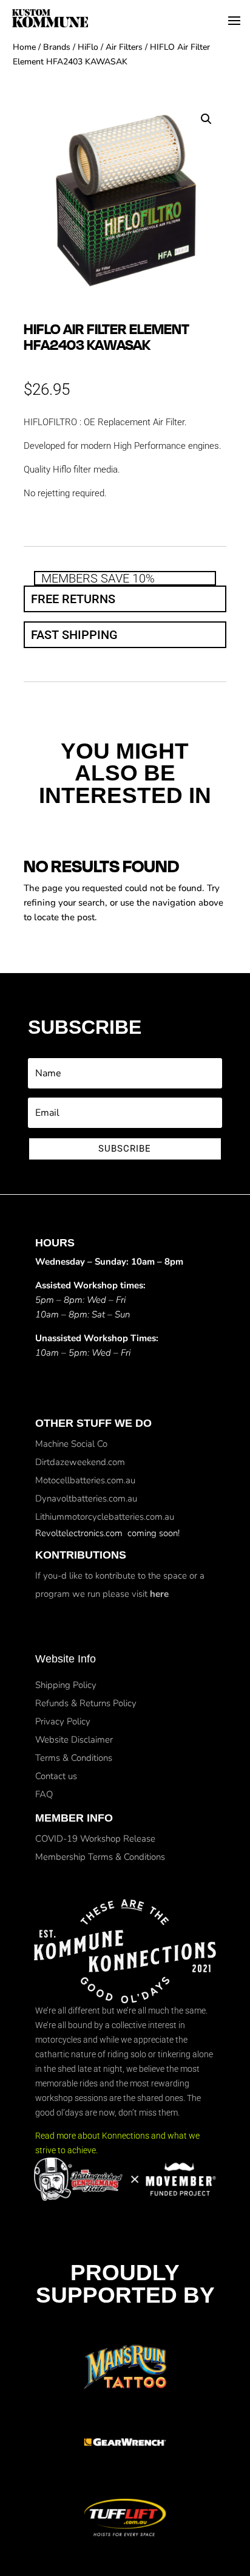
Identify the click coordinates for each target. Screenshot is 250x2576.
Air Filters (124, 47)
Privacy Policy (63, 1721)
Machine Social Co (71, 1444)
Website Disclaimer (74, 1740)
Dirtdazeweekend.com (80, 1462)
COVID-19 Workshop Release (95, 1839)
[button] (206, 119)
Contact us (56, 1776)
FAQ (44, 1794)
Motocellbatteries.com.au (85, 1480)
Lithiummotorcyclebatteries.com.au (105, 1517)
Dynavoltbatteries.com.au (86, 1498)
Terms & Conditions (74, 1758)
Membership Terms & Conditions (100, 1857)
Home (24, 47)
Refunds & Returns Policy (86, 1703)
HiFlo (88, 47)
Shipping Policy (66, 1685)
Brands (57, 47)
